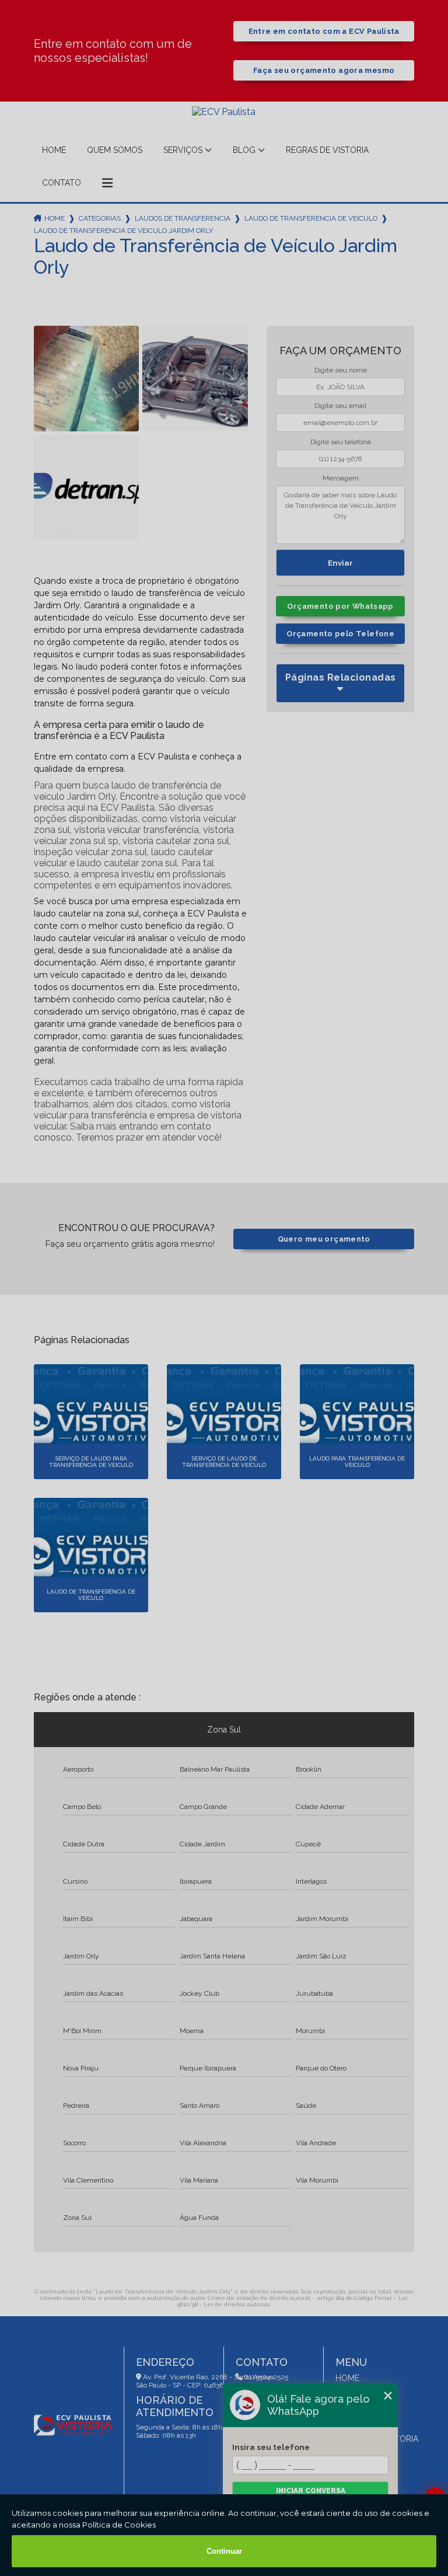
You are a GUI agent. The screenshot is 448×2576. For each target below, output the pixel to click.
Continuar (224, 2551)
